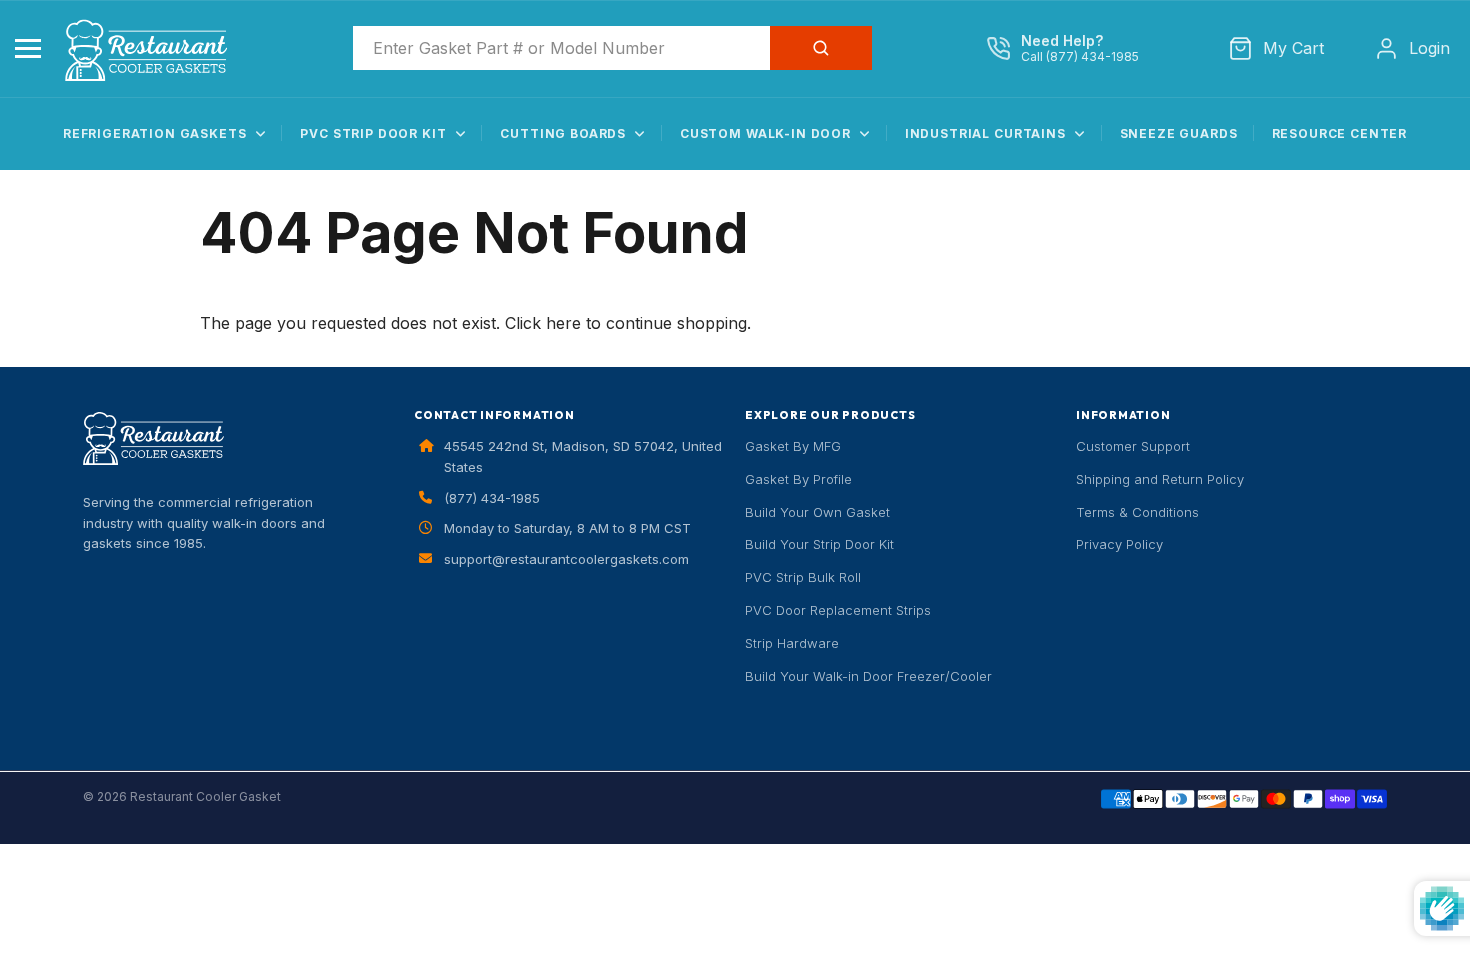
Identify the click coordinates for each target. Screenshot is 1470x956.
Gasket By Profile (798, 479)
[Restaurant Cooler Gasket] (152, 47)
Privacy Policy (1119, 544)
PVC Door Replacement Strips (838, 610)
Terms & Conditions (1137, 512)
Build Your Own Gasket (817, 512)
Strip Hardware (792, 643)
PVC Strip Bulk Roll (803, 577)
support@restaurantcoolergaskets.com (566, 559)
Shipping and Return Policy (1160, 479)
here (563, 323)
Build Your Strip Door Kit (819, 544)
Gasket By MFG (793, 446)
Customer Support (1133, 446)
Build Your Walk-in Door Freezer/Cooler (868, 676)
